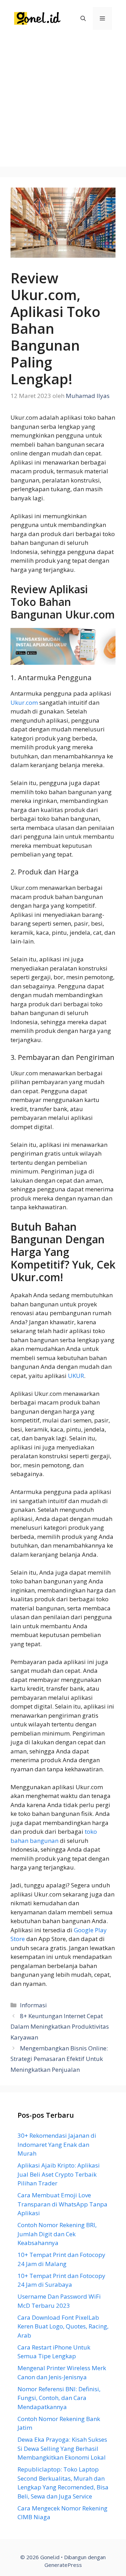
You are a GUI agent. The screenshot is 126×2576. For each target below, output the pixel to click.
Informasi (33, 2005)
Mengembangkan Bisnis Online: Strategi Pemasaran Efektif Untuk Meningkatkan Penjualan (59, 2059)
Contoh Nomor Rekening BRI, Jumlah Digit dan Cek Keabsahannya (57, 2234)
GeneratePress (63, 2565)
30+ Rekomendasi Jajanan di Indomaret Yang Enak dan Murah (57, 2144)
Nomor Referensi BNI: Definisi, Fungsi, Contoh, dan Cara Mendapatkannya (59, 2398)
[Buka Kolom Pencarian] (83, 18)
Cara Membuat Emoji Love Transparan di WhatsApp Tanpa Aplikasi (62, 2204)
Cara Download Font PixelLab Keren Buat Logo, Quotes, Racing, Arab (63, 2326)
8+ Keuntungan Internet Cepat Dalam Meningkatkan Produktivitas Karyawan (60, 2027)
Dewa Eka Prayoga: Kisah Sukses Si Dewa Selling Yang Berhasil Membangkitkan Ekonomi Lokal (62, 2448)
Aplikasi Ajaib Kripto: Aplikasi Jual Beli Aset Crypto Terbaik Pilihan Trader (59, 2174)
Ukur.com (24, 702)
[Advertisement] (63, 103)
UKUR (76, 1376)
